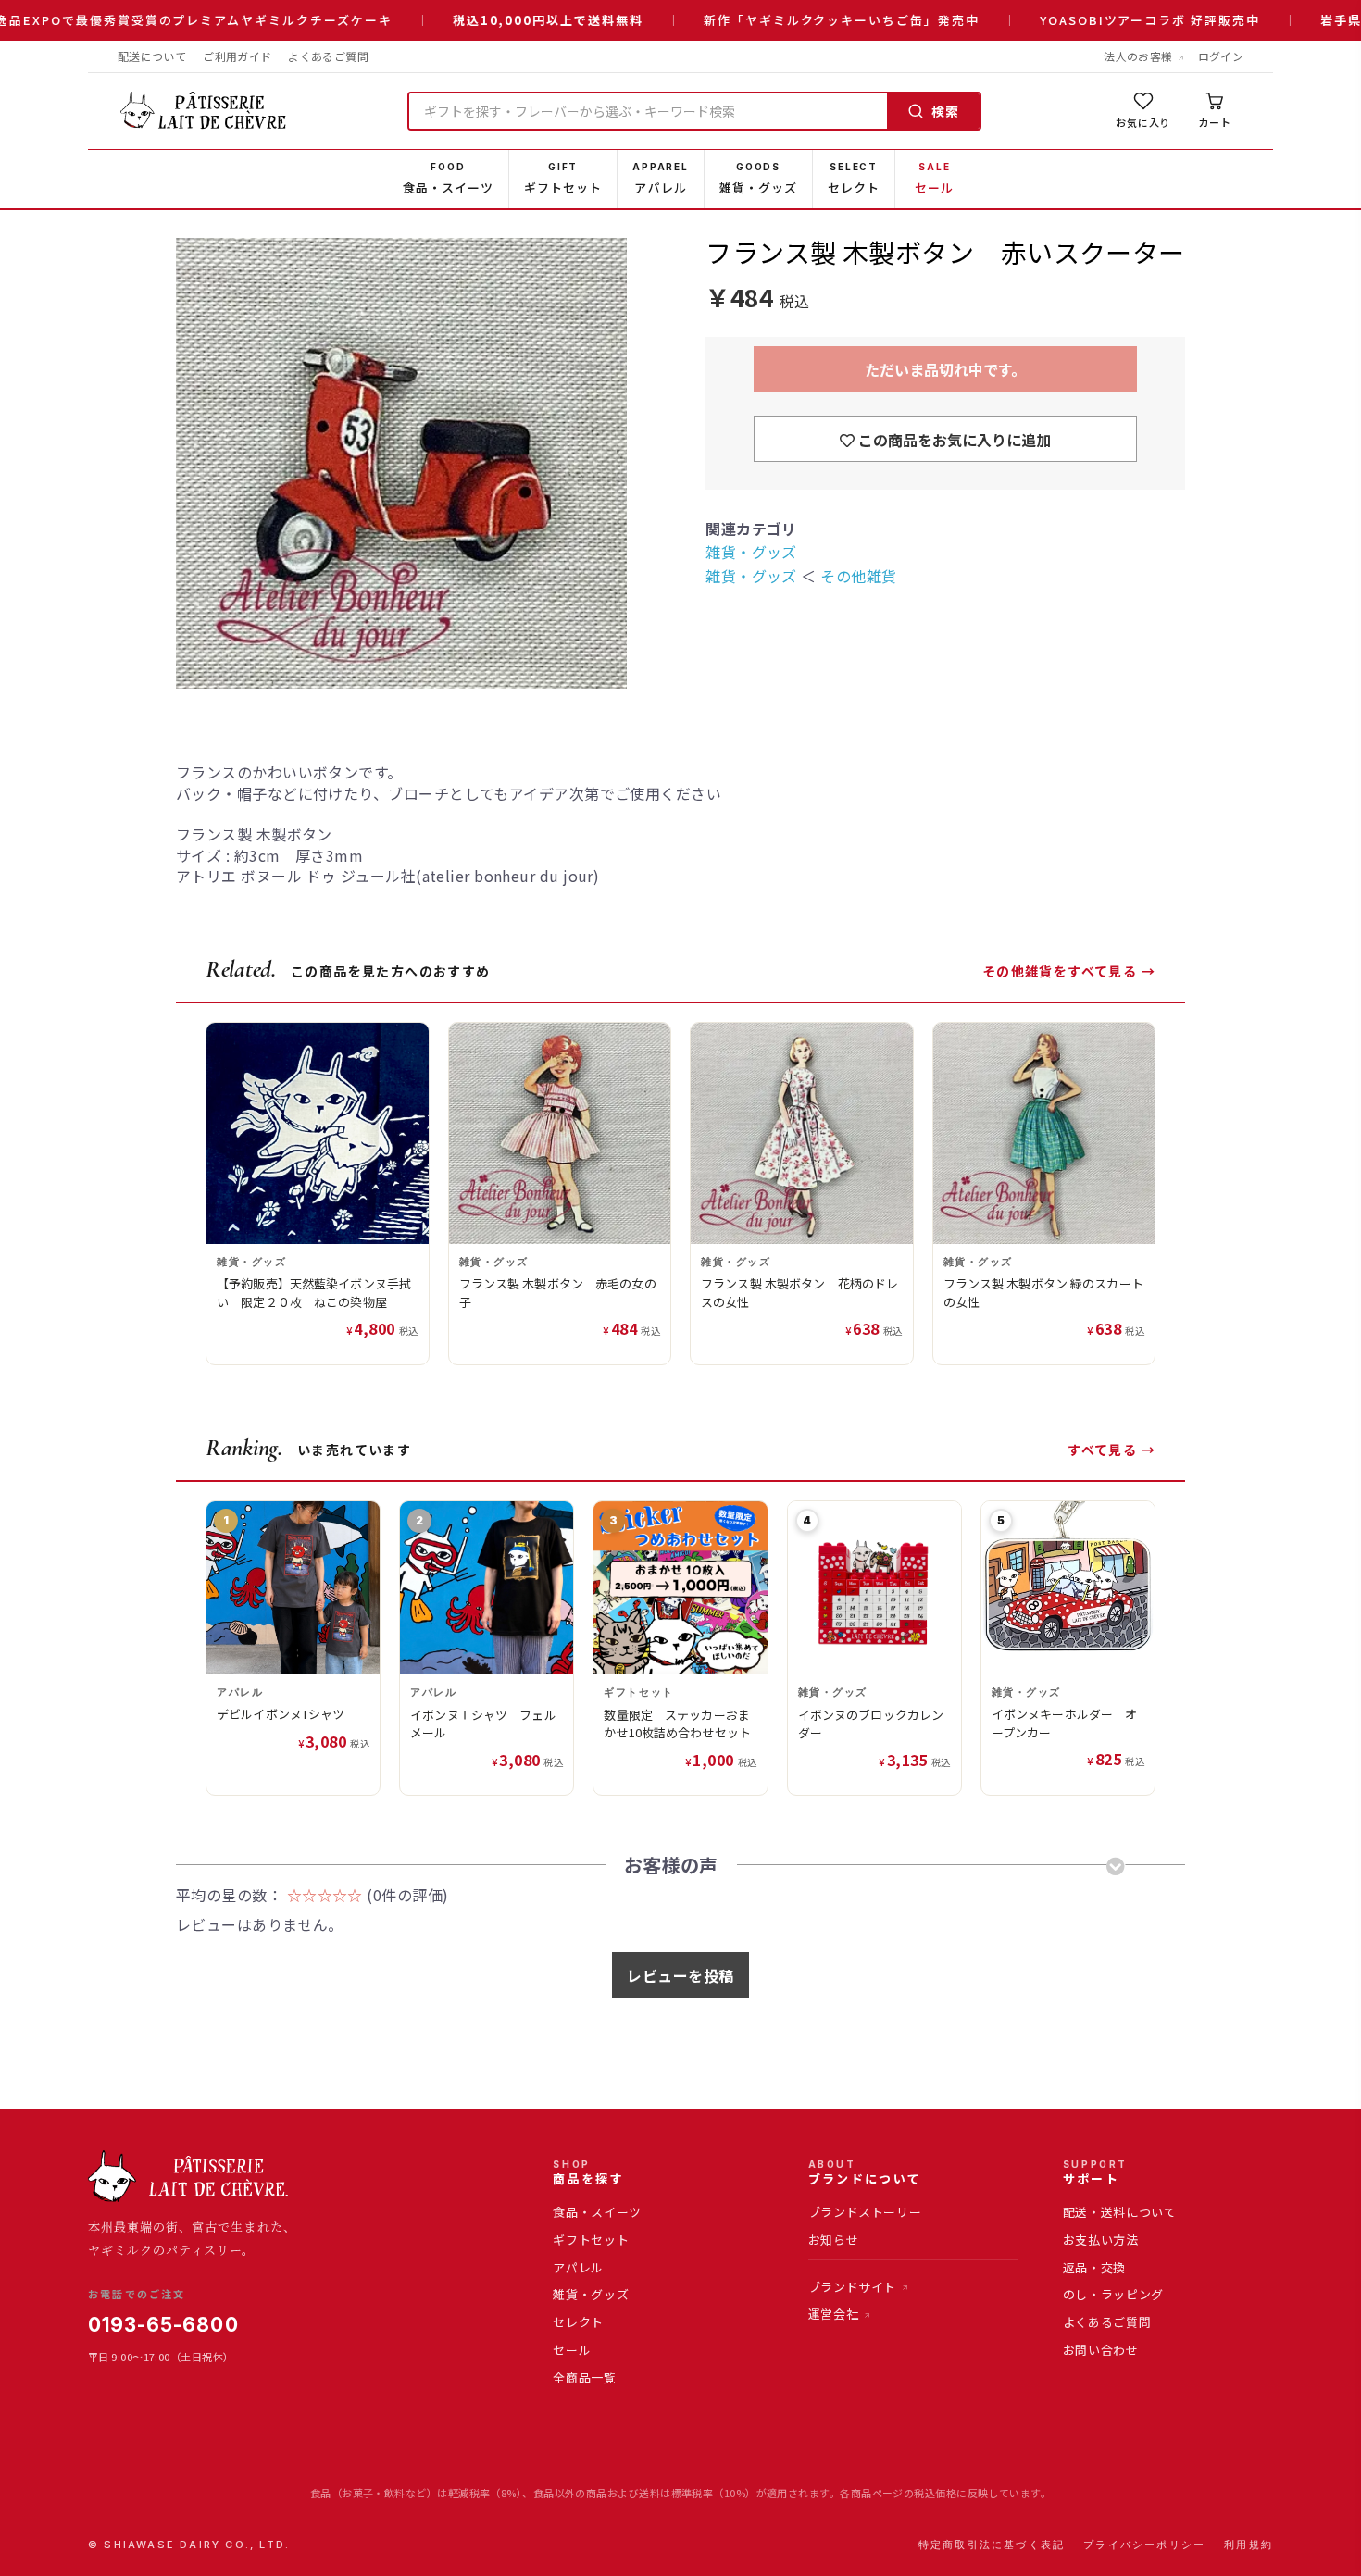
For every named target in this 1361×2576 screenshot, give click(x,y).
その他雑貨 (858, 576)
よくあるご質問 (328, 56)
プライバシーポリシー (1144, 2545)
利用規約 (1249, 2545)
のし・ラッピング (1113, 2294)
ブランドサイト (853, 2287)
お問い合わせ (1101, 2350)
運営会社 (834, 2314)
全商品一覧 (584, 2377)
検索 (946, 111)
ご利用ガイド (237, 56)
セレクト (578, 2322)
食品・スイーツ (597, 2212)
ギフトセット (591, 2240)
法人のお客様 (1138, 56)
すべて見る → (1111, 1450)
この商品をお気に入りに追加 (953, 440)
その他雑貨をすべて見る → (1069, 971)
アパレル (578, 2267)
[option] (421, 465)
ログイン (1221, 56)
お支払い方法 (1101, 2240)
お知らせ (834, 2240)
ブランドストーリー (865, 2212)
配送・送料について (1120, 2212)
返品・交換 (1094, 2267)
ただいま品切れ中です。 (945, 369)
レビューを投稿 (680, 1975)
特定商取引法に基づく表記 (992, 2545)
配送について (152, 56)
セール (572, 2350)
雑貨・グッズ (751, 552)
